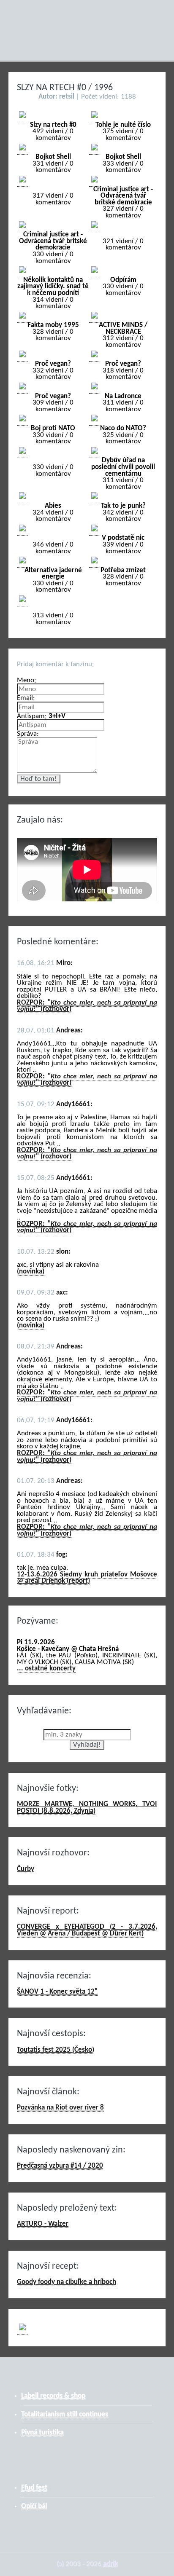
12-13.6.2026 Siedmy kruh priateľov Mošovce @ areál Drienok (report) (87, 1578)
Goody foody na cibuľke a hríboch (67, 2282)
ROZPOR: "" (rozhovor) (87, 1006)
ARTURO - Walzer (43, 2224)
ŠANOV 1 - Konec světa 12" (57, 1992)
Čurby (26, 1869)
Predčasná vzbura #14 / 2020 (60, 2166)
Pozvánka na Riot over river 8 (60, 2108)
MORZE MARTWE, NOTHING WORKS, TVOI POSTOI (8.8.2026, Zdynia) (87, 1808)
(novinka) (31, 1272)
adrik (110, 2564)
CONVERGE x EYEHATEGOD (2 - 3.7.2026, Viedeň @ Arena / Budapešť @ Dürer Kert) (87, 1930)
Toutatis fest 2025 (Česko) (56, 2050)
